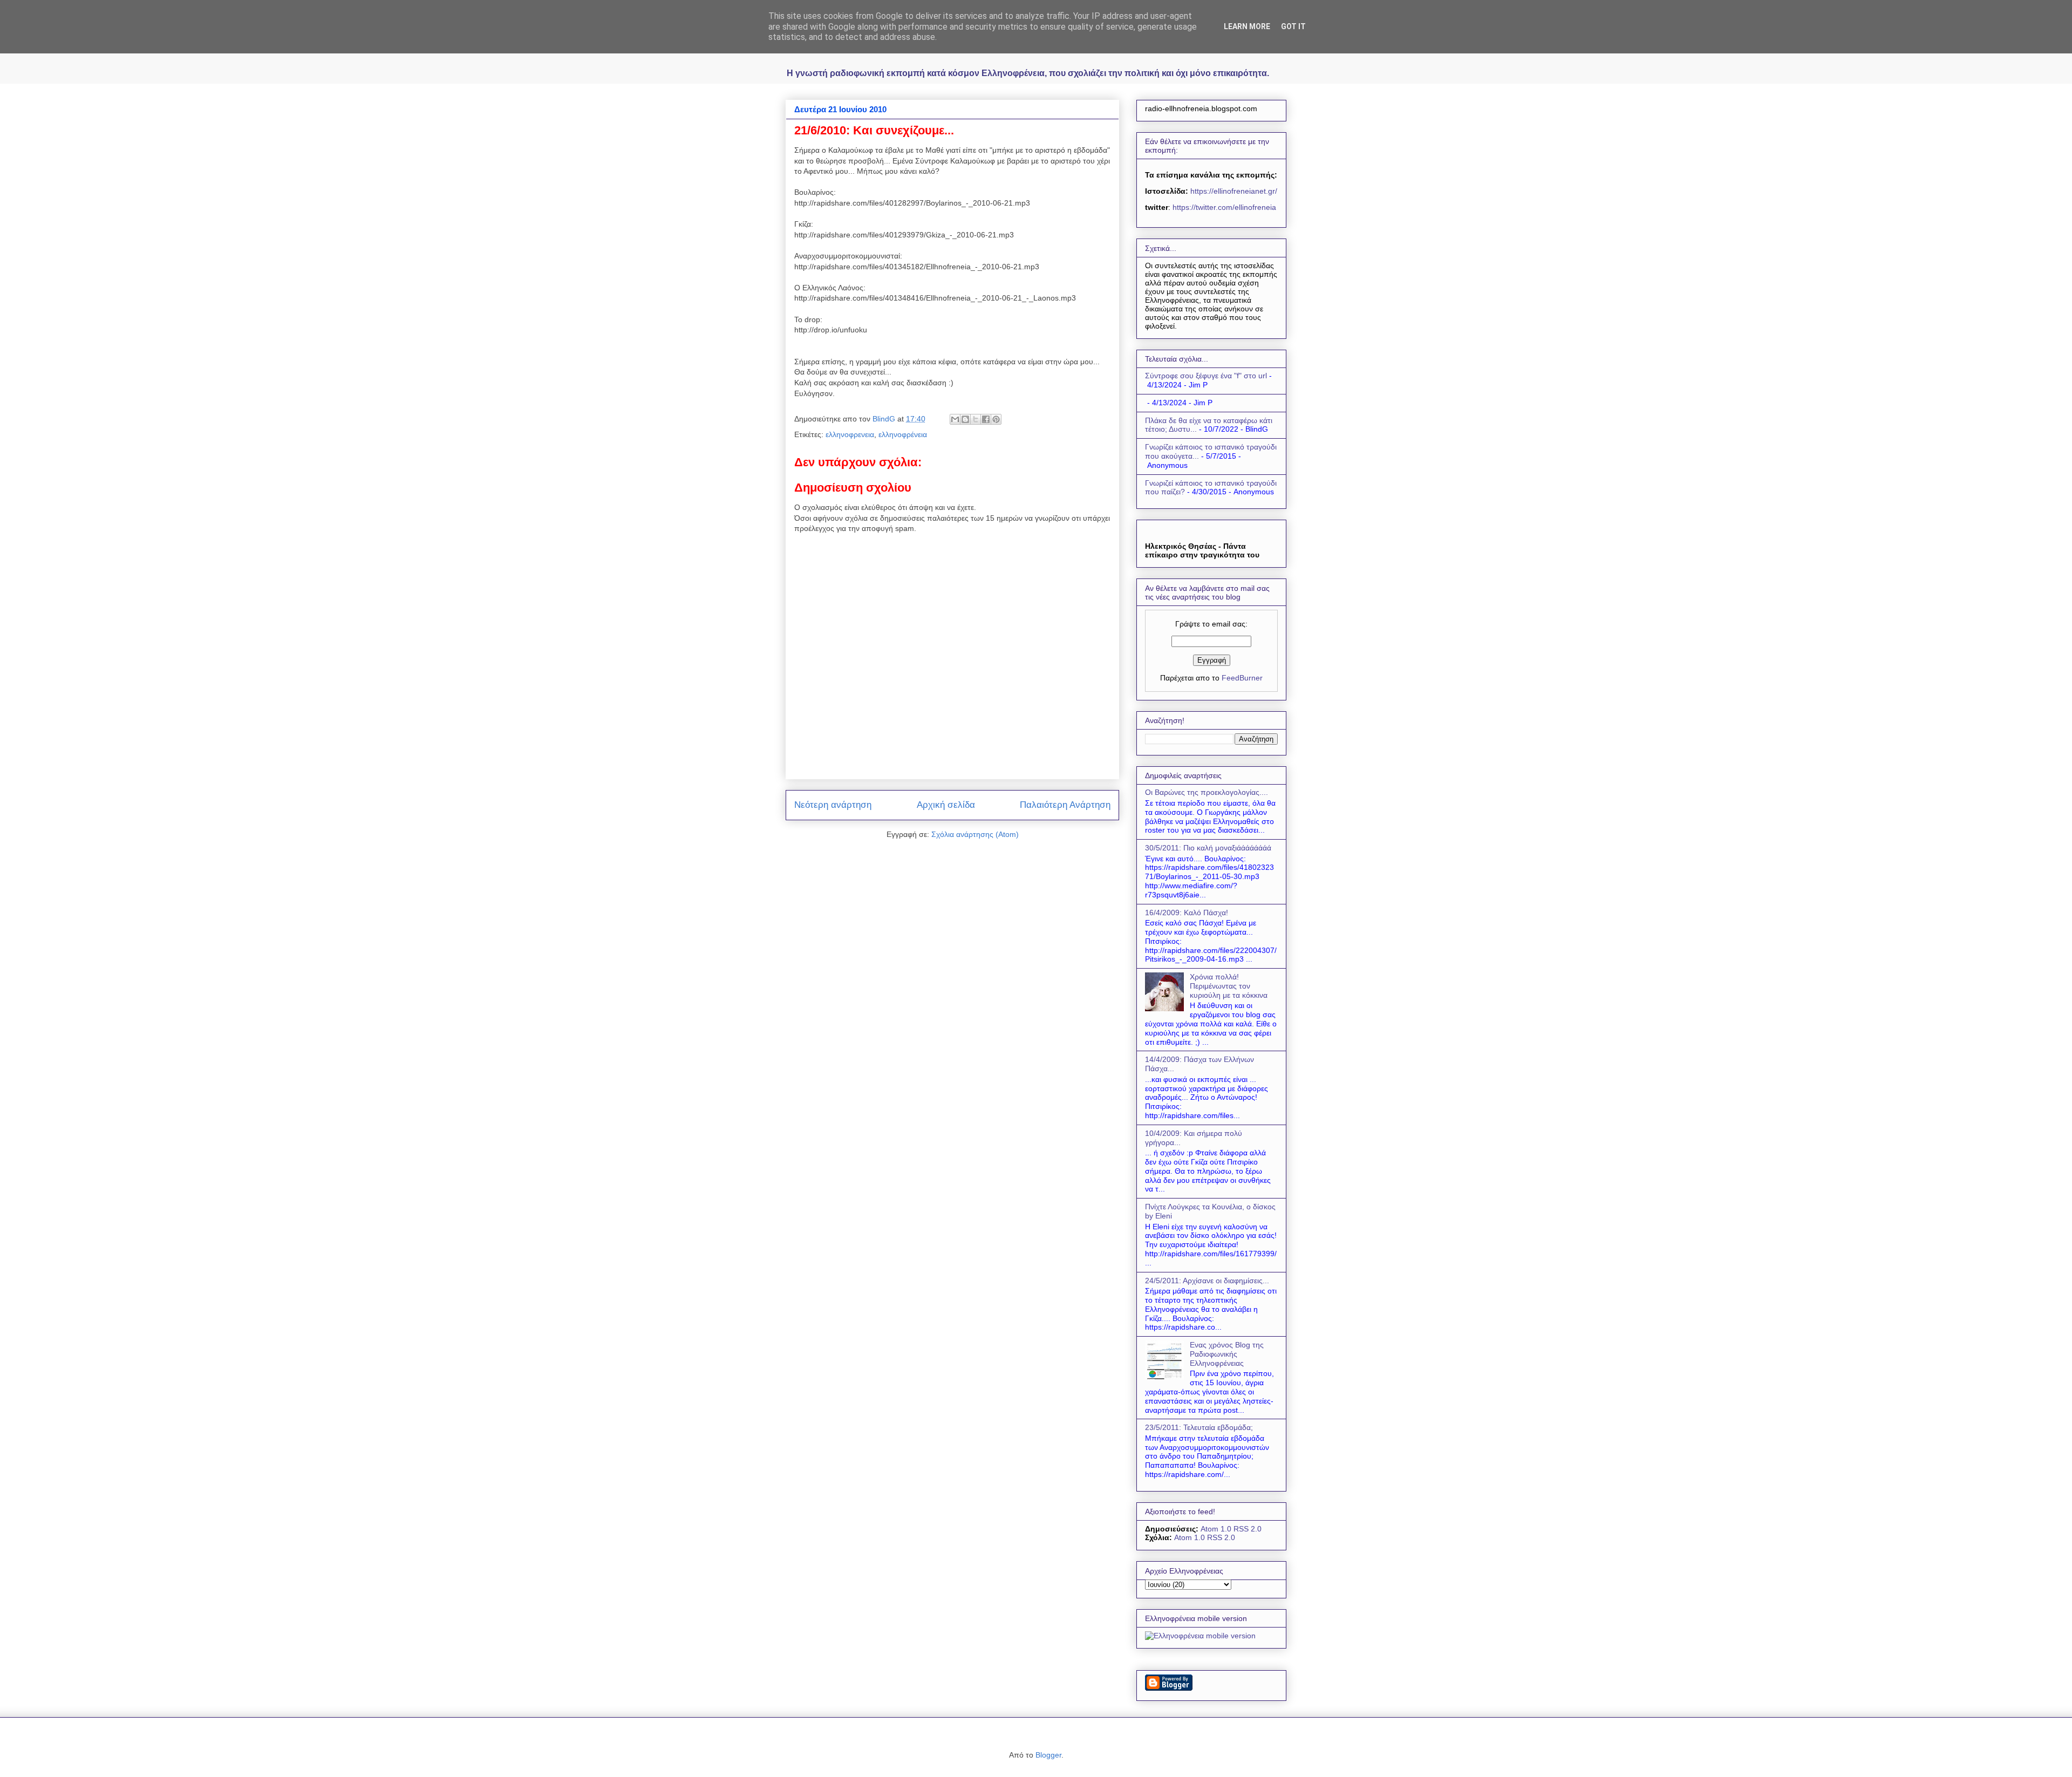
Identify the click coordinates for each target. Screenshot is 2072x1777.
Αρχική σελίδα (946, 805)
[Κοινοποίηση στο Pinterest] (996, 419)
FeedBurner (1242, 678)
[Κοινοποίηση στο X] (976, 419)
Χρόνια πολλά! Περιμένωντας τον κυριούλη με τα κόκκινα (1229, 986)
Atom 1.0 (1216, 1529)
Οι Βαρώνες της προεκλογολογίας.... (1207, 792)
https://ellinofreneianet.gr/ (1233, 191)
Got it (1293, 26)
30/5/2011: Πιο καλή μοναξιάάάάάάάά (1208, 848)
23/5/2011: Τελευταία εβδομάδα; (1199, 1427)
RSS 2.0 (1248, 1529)
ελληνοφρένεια (903, 434)
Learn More (1247, 26)
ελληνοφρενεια (850, 434)
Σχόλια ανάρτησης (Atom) (975, 834)
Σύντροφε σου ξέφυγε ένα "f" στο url (1206, 376)
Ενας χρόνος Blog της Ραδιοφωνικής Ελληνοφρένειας (1227, 1354)
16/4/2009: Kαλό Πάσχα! (1187, 913)
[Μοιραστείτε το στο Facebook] (986, 419)
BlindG (885, 419)
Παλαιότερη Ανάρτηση (1065, 805)
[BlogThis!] (965, 419)
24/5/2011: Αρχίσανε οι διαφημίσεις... (1207, 1281)
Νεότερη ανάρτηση (833, 805)
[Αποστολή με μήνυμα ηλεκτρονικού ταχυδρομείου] (955, 419)
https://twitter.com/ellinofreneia (1224, 207)
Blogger (1048, 1755)
